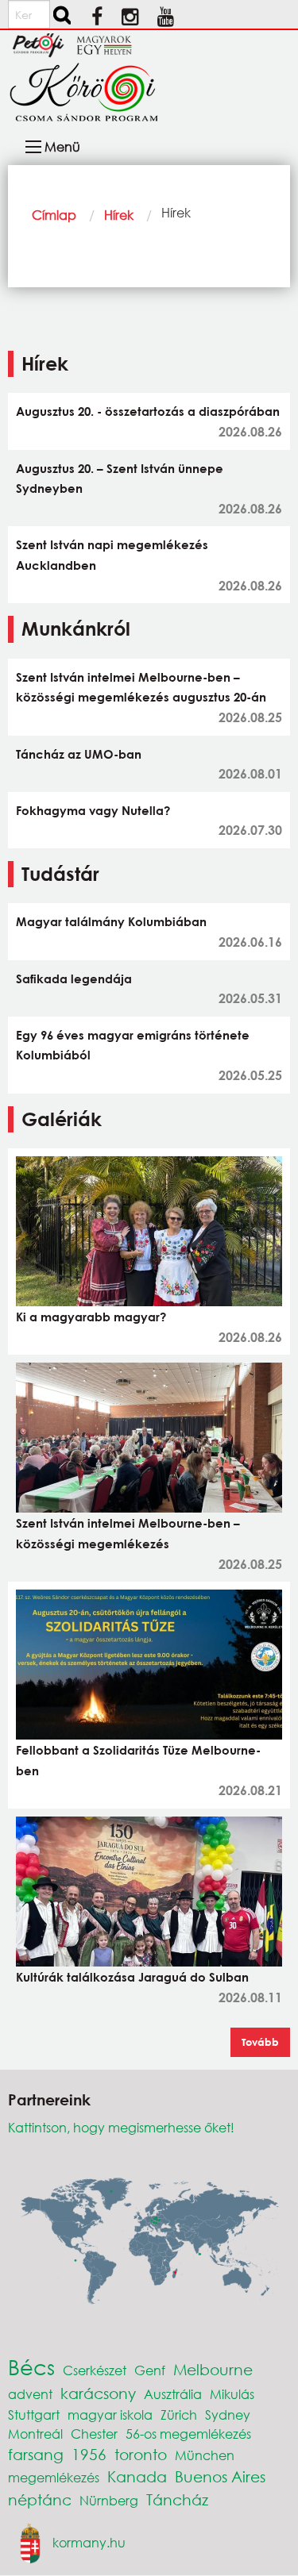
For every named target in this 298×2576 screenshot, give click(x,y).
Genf (150, 2370)
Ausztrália (173, 2394)
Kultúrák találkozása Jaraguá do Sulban (132, 1977)
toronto (141, 2454)
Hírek (119, 215)
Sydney (228, 2415)
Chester (94, 2434)
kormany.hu (89, 2541)
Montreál (35, 2434)
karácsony (98, 2393)
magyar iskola (110, 2415)
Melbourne (213, 2369)
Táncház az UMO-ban (79, 754)
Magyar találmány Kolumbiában (111, 921)
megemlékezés (54, 2477)
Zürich (179, 2415)
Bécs (31, 2366)
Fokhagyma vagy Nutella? (93, 810)
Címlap (54, 215)
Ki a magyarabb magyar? (91, 1317)
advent (30, 2394)
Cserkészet (95, 2370)
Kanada (137, 2476)
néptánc (40, 2499)
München (205, 2455)
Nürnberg (109, 2500)
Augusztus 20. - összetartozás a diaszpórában (148, 411)
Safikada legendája (74, 978)
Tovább (260, 2042)
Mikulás (232, 2394)
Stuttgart (34, 2415)
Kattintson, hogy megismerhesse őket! (121, 2127)
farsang (36, 2454)
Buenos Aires (220, 2476)
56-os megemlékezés (188, 2434)
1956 (89, 2454)
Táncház (177, 2499)
